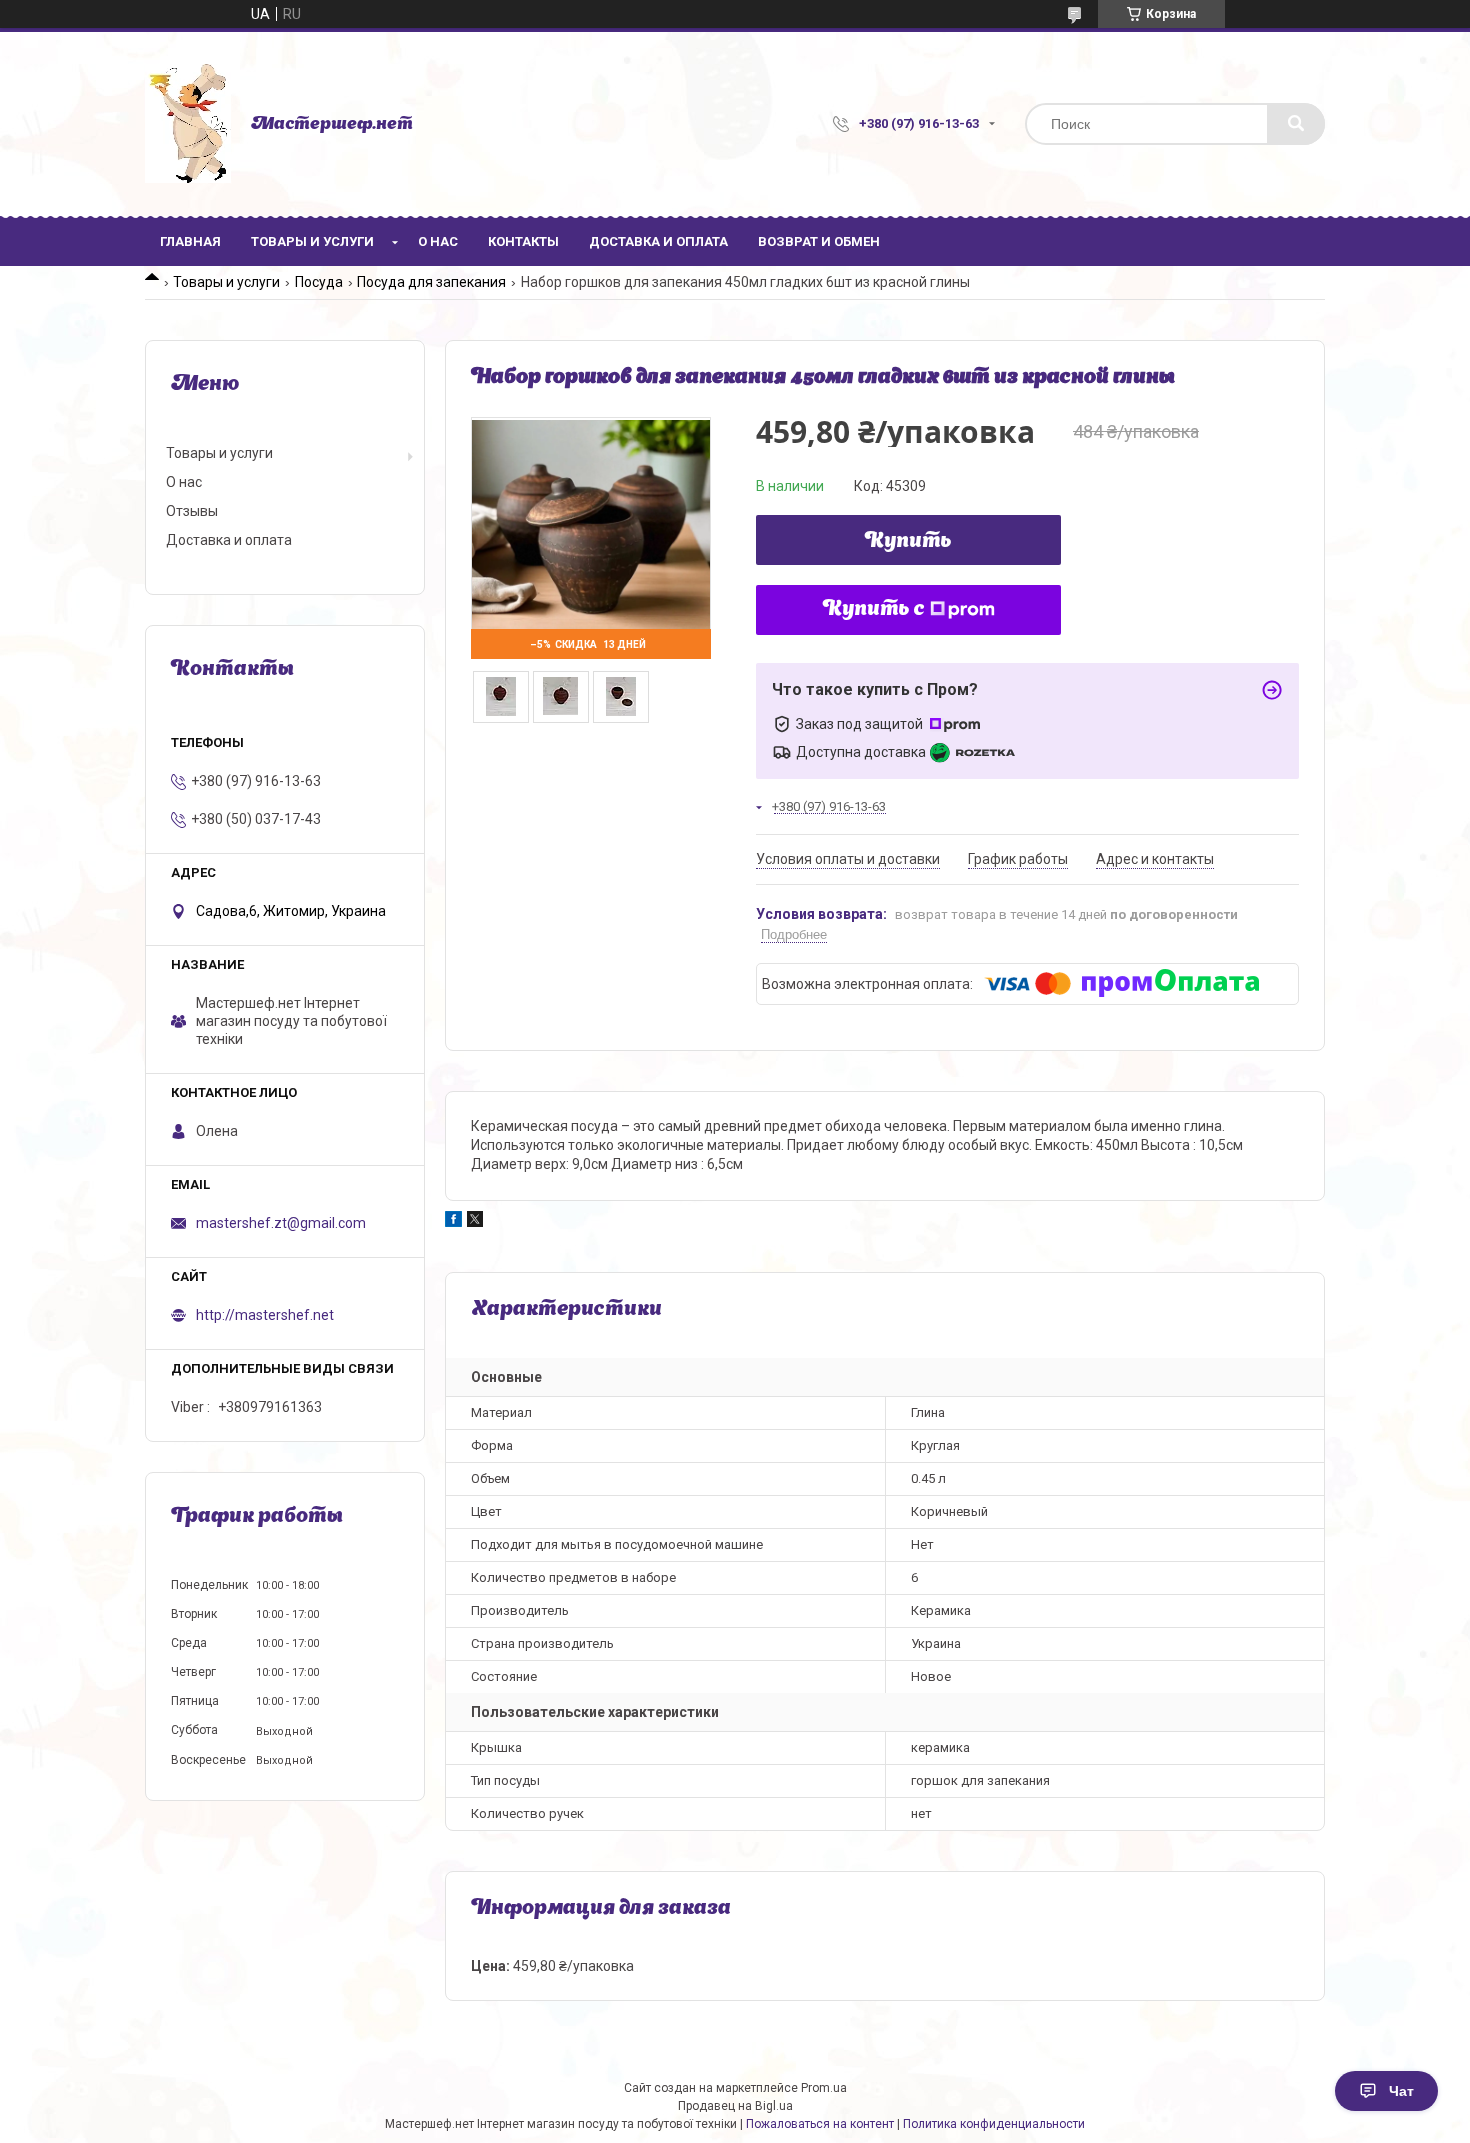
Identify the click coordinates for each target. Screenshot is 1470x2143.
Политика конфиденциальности (994, 2124)
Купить (908, 542)
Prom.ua (824, 2088)
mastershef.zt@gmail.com (281, 1223)
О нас (438, 241)
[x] (475, 1222)
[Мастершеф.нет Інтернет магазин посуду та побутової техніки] (188, 124)
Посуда (319, 282)
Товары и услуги (312, 241)
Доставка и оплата (658, 241)
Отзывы (192, 511)
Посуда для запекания (431, 282)
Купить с (874, 610)
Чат (1401, 2091)
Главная (190, 241)
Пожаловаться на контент (820, 2124)
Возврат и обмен (819, 241)
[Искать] (1296, 124)
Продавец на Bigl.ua (735, 2106)
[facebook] (453, 1222)
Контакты (523, 241)
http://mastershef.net (265, 1315)
